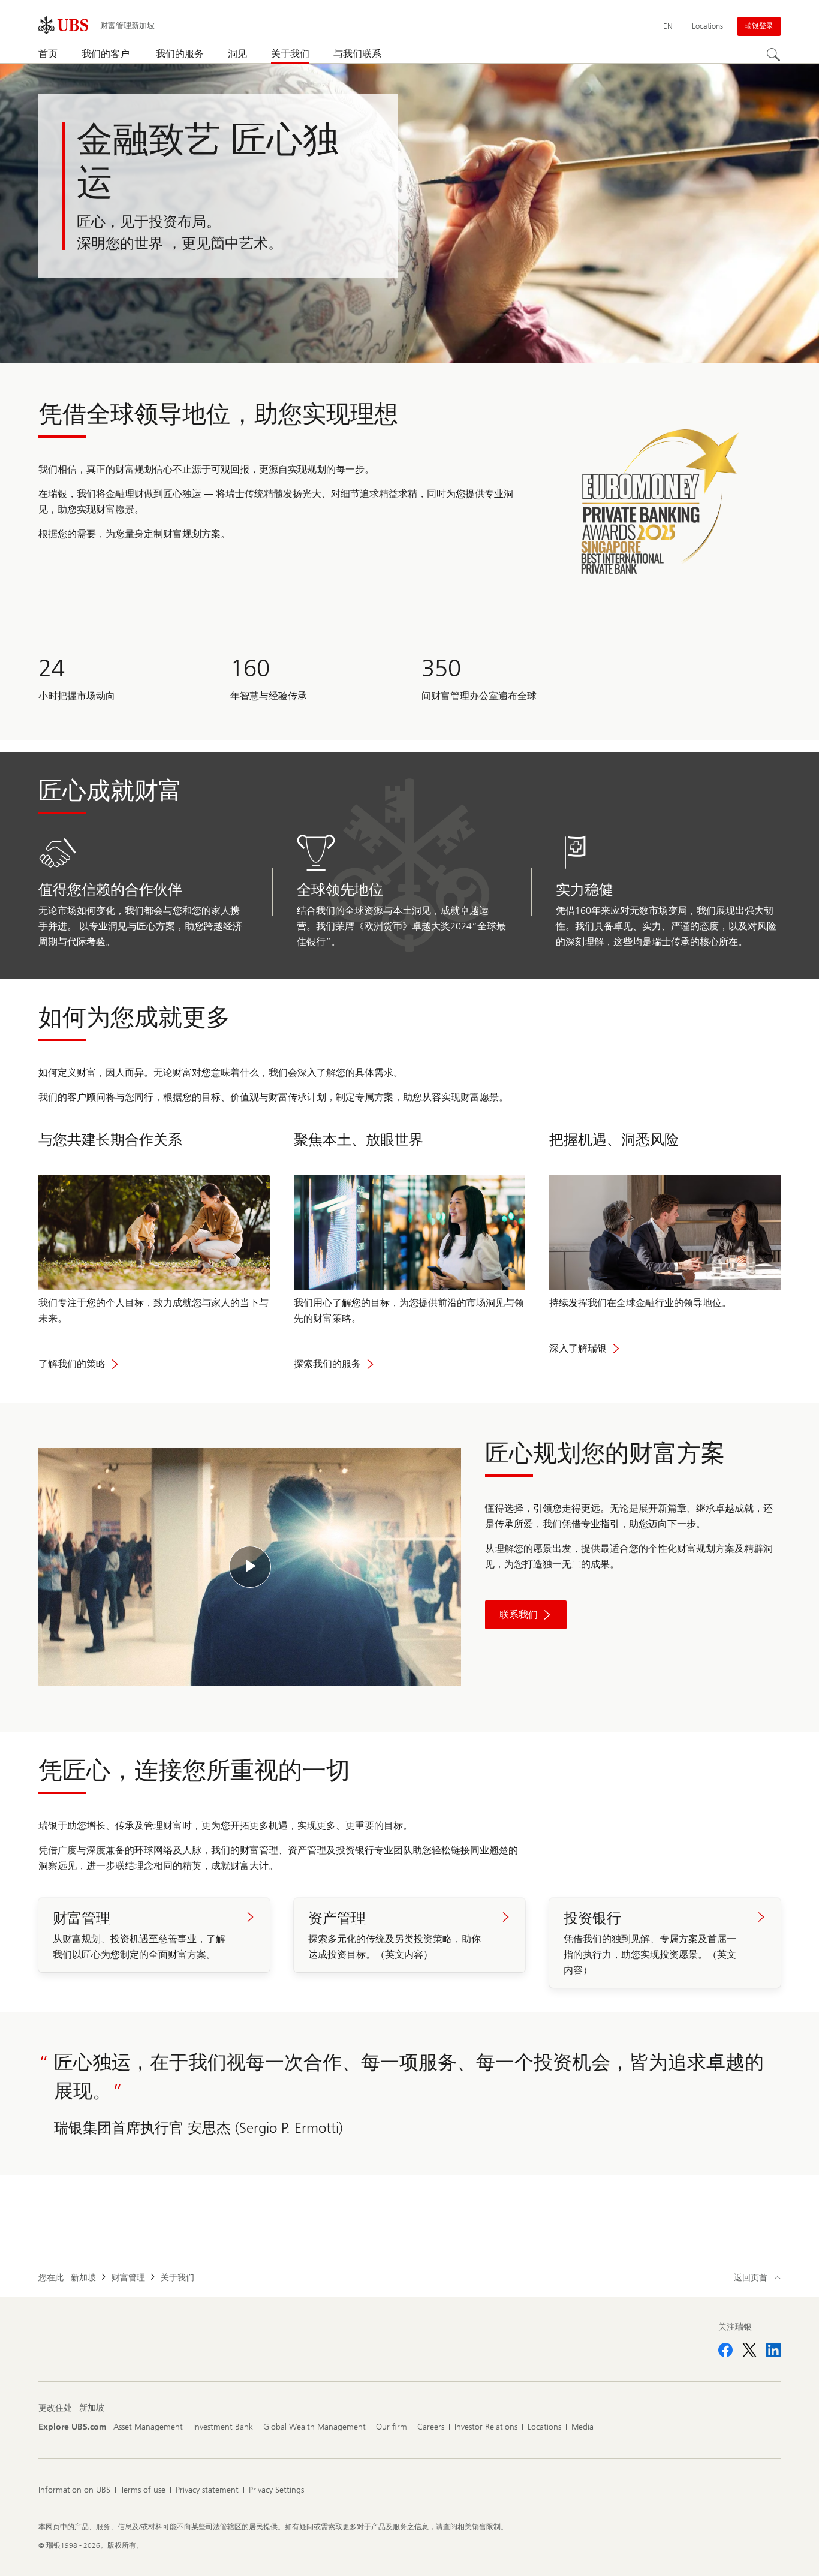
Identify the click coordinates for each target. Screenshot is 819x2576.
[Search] (773, 55)
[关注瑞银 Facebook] (725, 2350)
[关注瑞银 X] (749, 2350)
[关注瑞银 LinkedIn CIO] (773, 2350)
